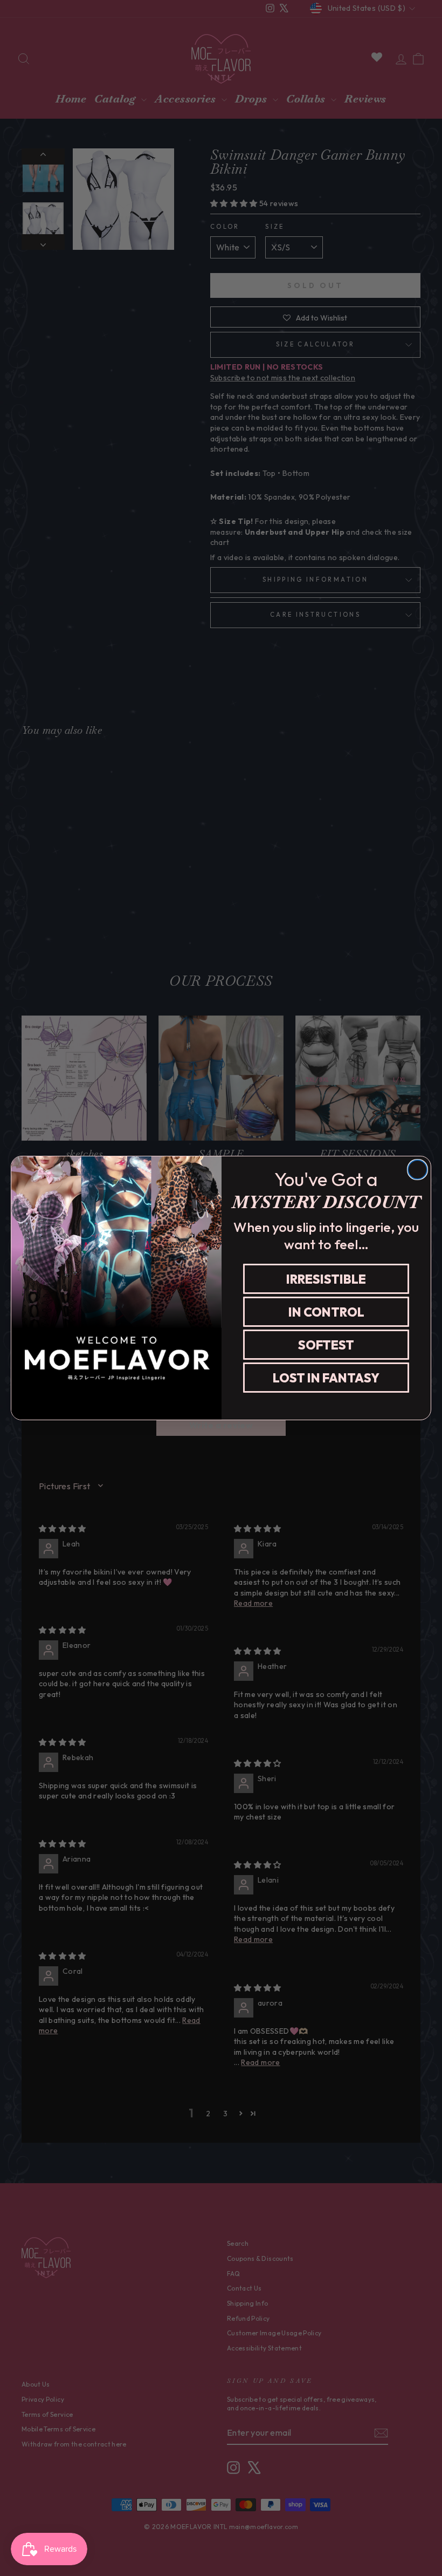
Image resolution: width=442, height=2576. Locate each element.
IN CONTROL (326, 1312)
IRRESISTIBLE (326, 1279)
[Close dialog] (417, 1170)
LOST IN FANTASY (326, 1378)
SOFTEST (326, 1345)
